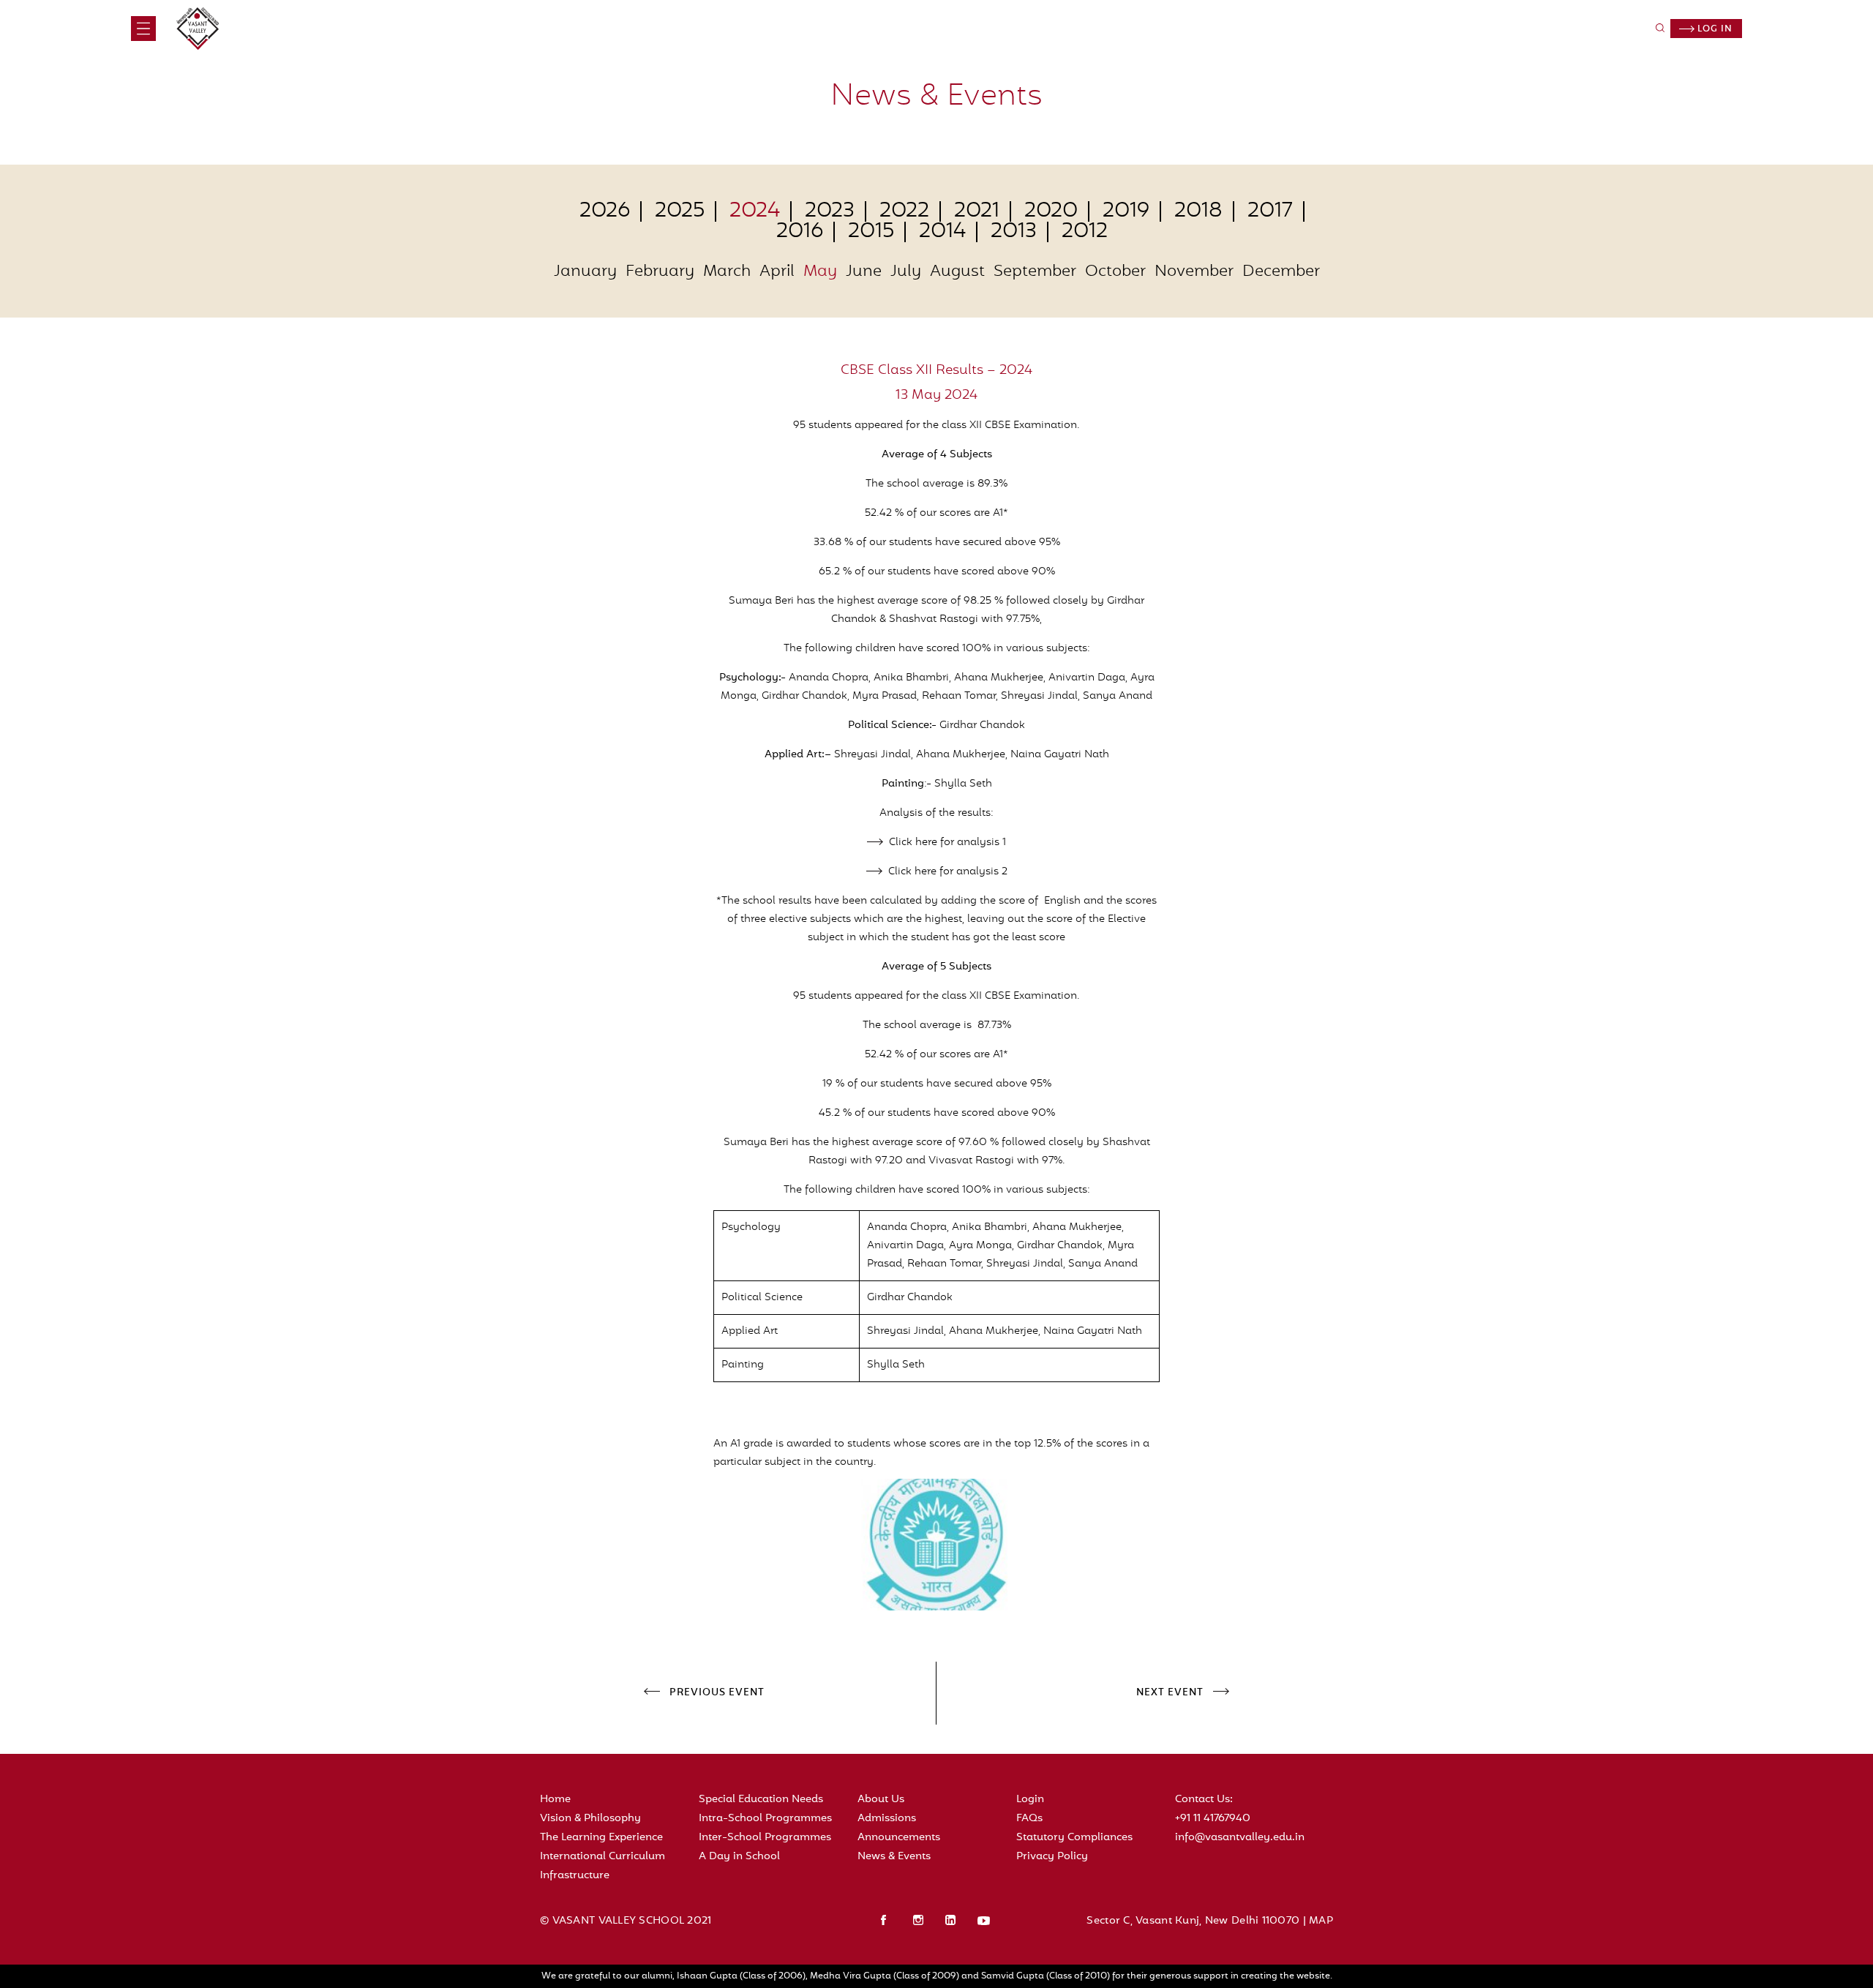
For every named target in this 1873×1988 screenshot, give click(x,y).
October (1115, 272)
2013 (1014, 232)
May (820, 272)
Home (555, 1800)
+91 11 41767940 (1213, 1819)
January (585, 272)
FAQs (1029, 1819)
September (1035, 272)
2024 (755, 211)
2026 (605, 211)
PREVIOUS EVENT (717, 1693)
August (957, 272)
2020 (1051, 211)
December (1281, 272)
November (1194, 272)
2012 (1085, 232)
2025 (680, 211)
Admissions (887, 1819)
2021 (977, 211)
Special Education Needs (761, 1800)
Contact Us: (1204, 1800)
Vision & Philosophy (590, 1819)
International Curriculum (603, 1857)
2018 (1198, 211)
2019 (1126, 211)
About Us (881, 1800)
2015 (871, 232)
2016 (800, 232)
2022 (904, 211)
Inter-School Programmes (765, 1838)
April (777, 272)
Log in (1714, 29)
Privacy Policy (1052, 1857)
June (864, 272)
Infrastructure (575, 1876)
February (660, 272)
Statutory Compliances (1074, 1838)
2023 (830, 211)
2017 (1270, 211)
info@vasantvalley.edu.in (1240, 1838)
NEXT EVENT (1170, 1693)
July (906, 272)
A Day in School (739, 1857)
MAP (1321, 1921)
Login (1030, 1800)
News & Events (894, 1857)
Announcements (899, 1838)
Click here (913, 843)
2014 (942, 232)
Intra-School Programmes (765, 1819)
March (727, 272)
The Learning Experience (601, 1838)
